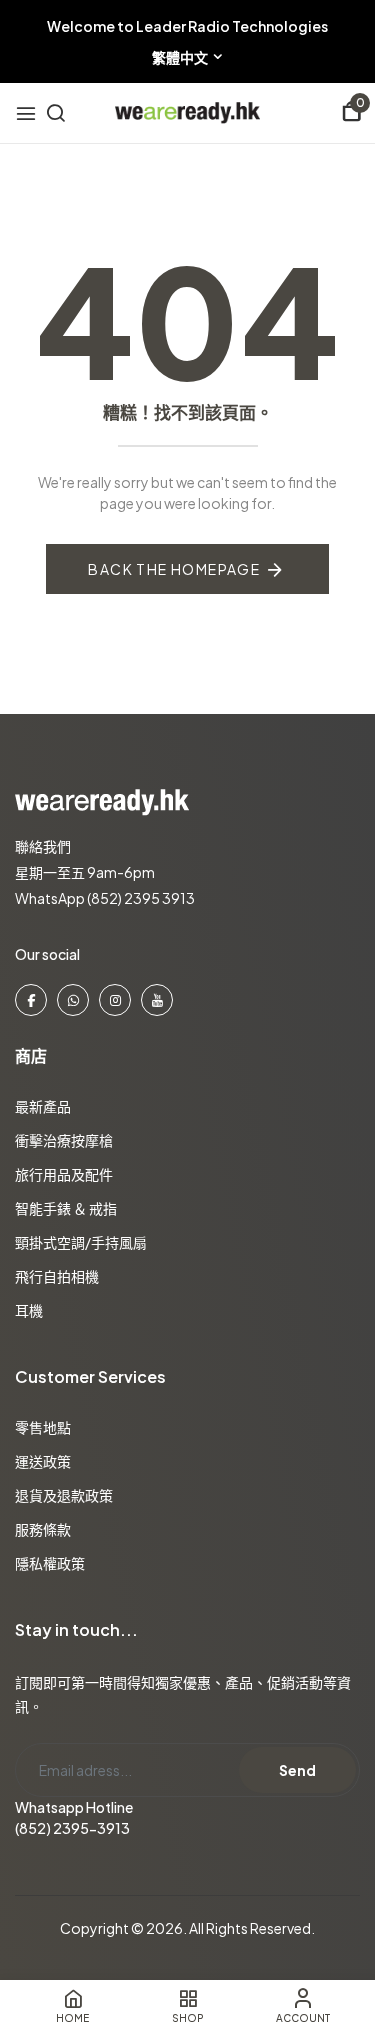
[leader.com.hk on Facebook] (31, 1000)
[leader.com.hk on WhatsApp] (73, 1000)
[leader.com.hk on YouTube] (157, 1000)
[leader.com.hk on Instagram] (115, 1000)
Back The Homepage (174, 569)
